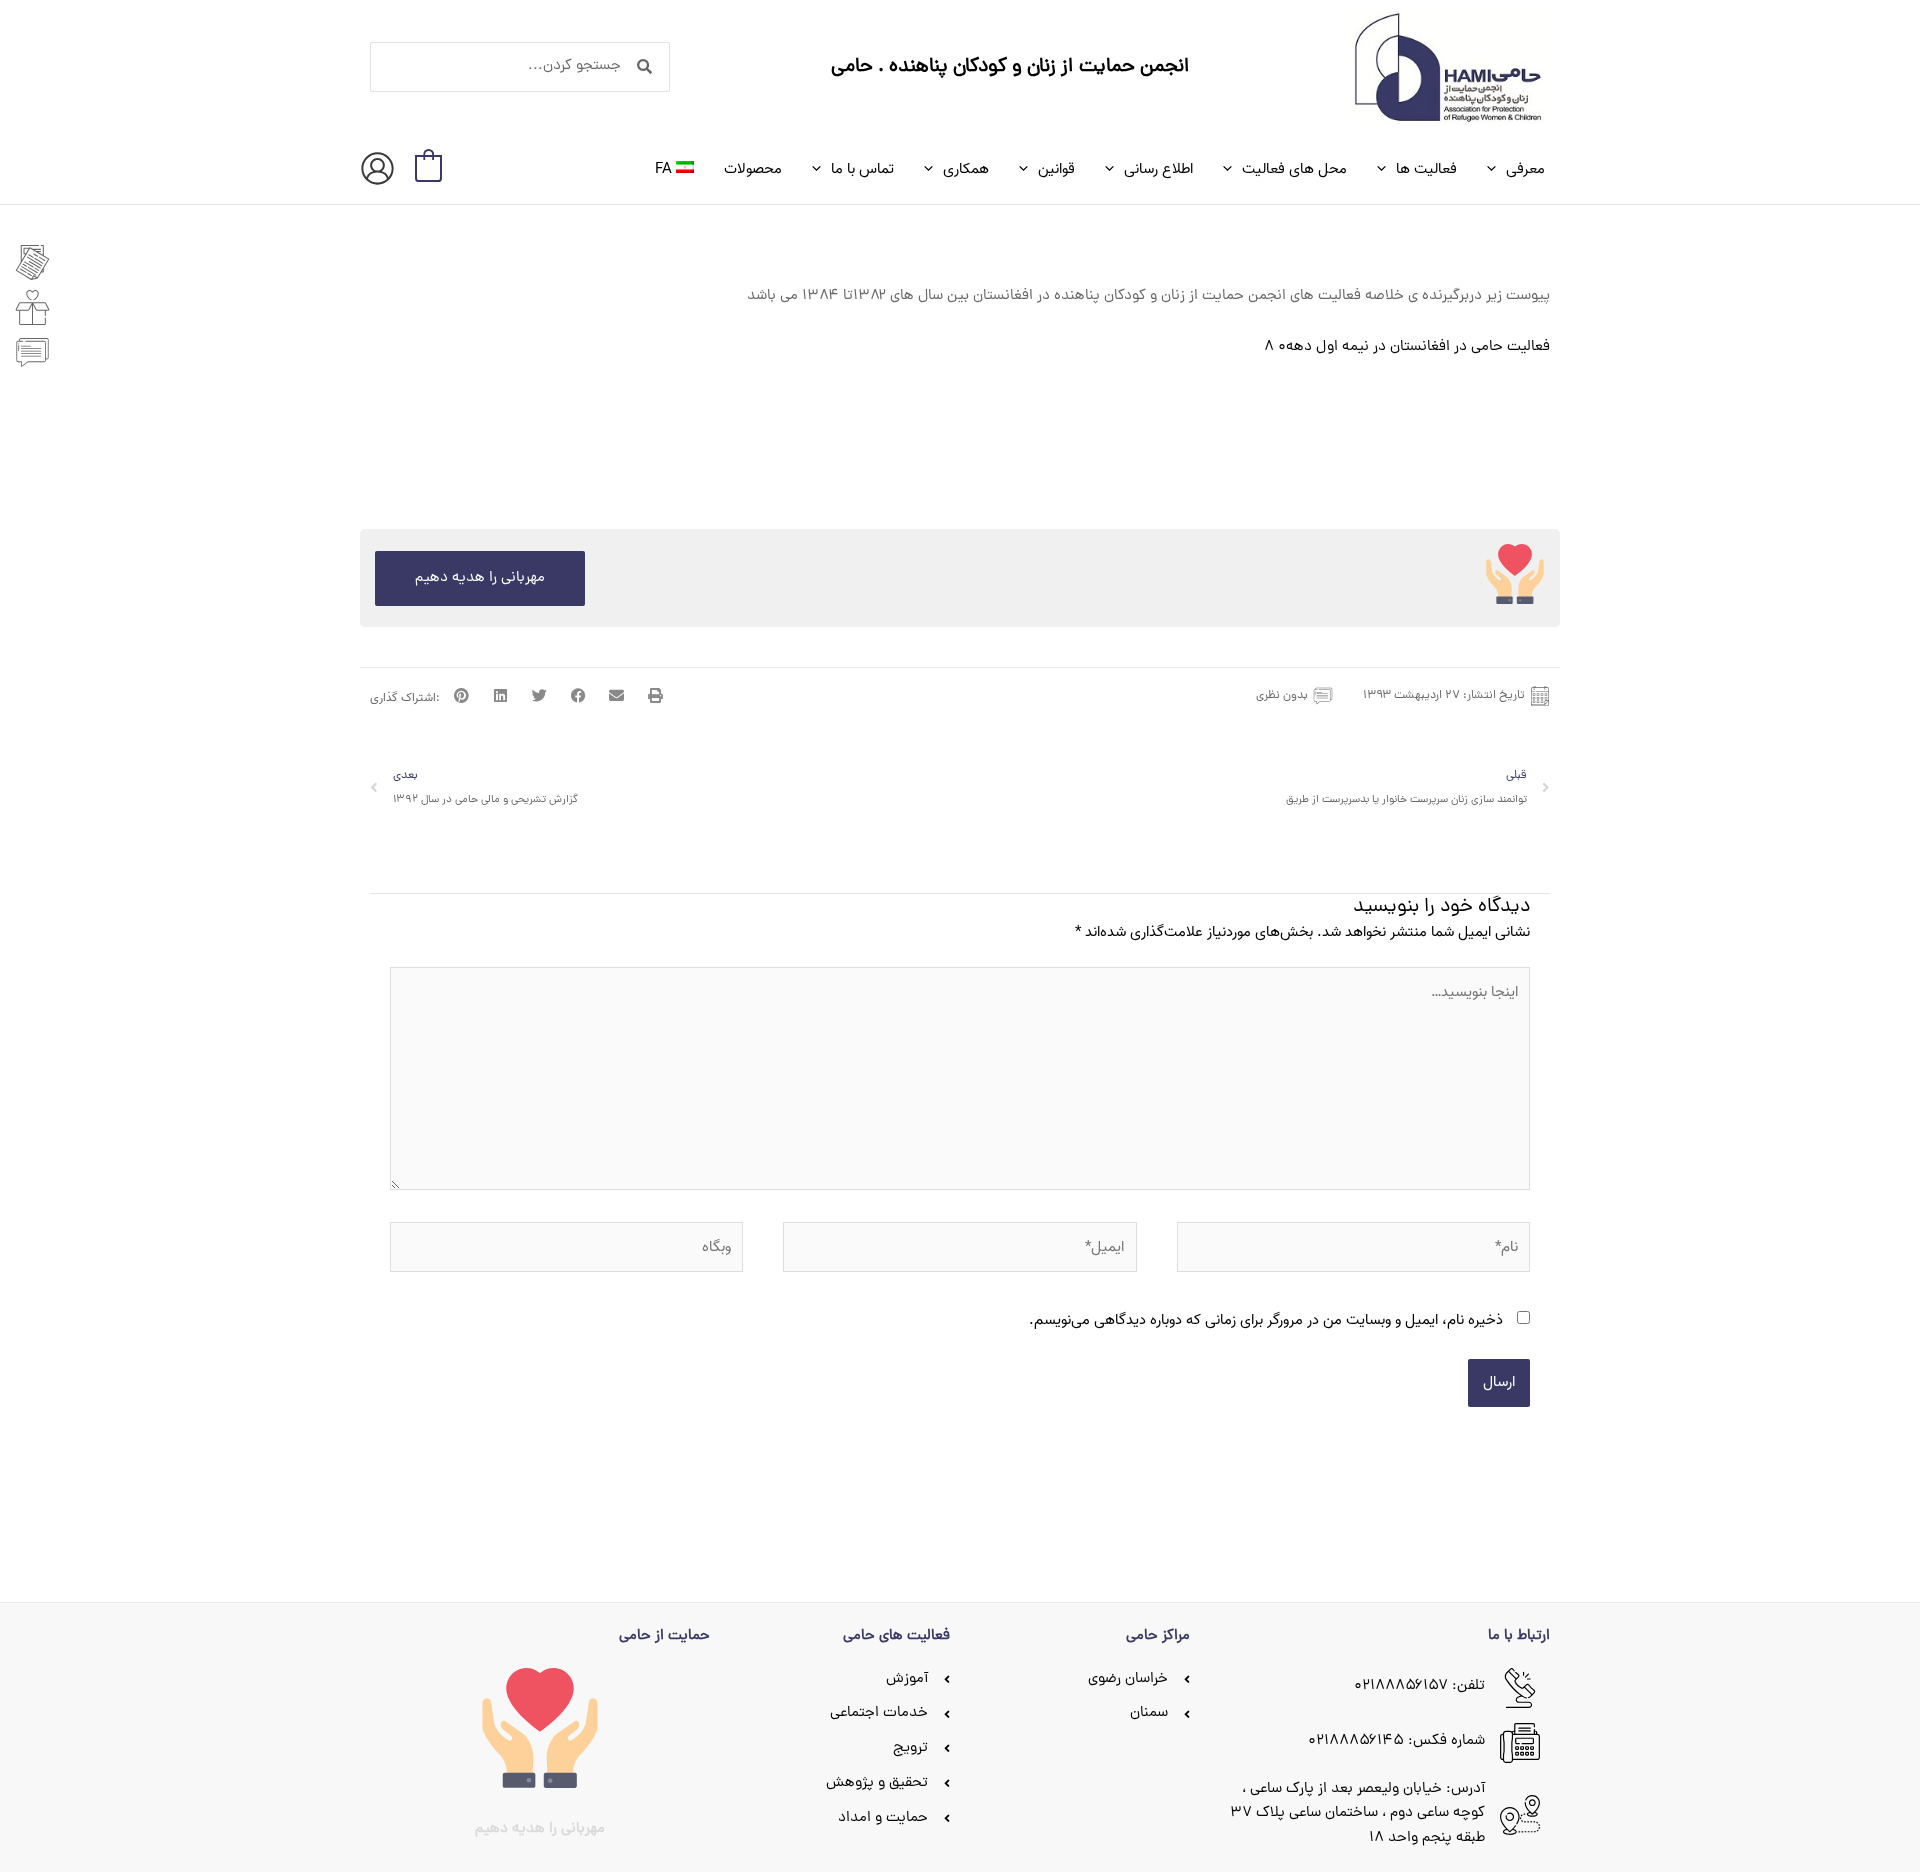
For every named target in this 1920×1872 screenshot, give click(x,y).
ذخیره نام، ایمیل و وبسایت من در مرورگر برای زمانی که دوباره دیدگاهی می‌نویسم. (1266, 1320)
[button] (1496, 169)
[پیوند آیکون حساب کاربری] (377, 168)
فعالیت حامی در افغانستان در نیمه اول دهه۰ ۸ (1407, 347)
